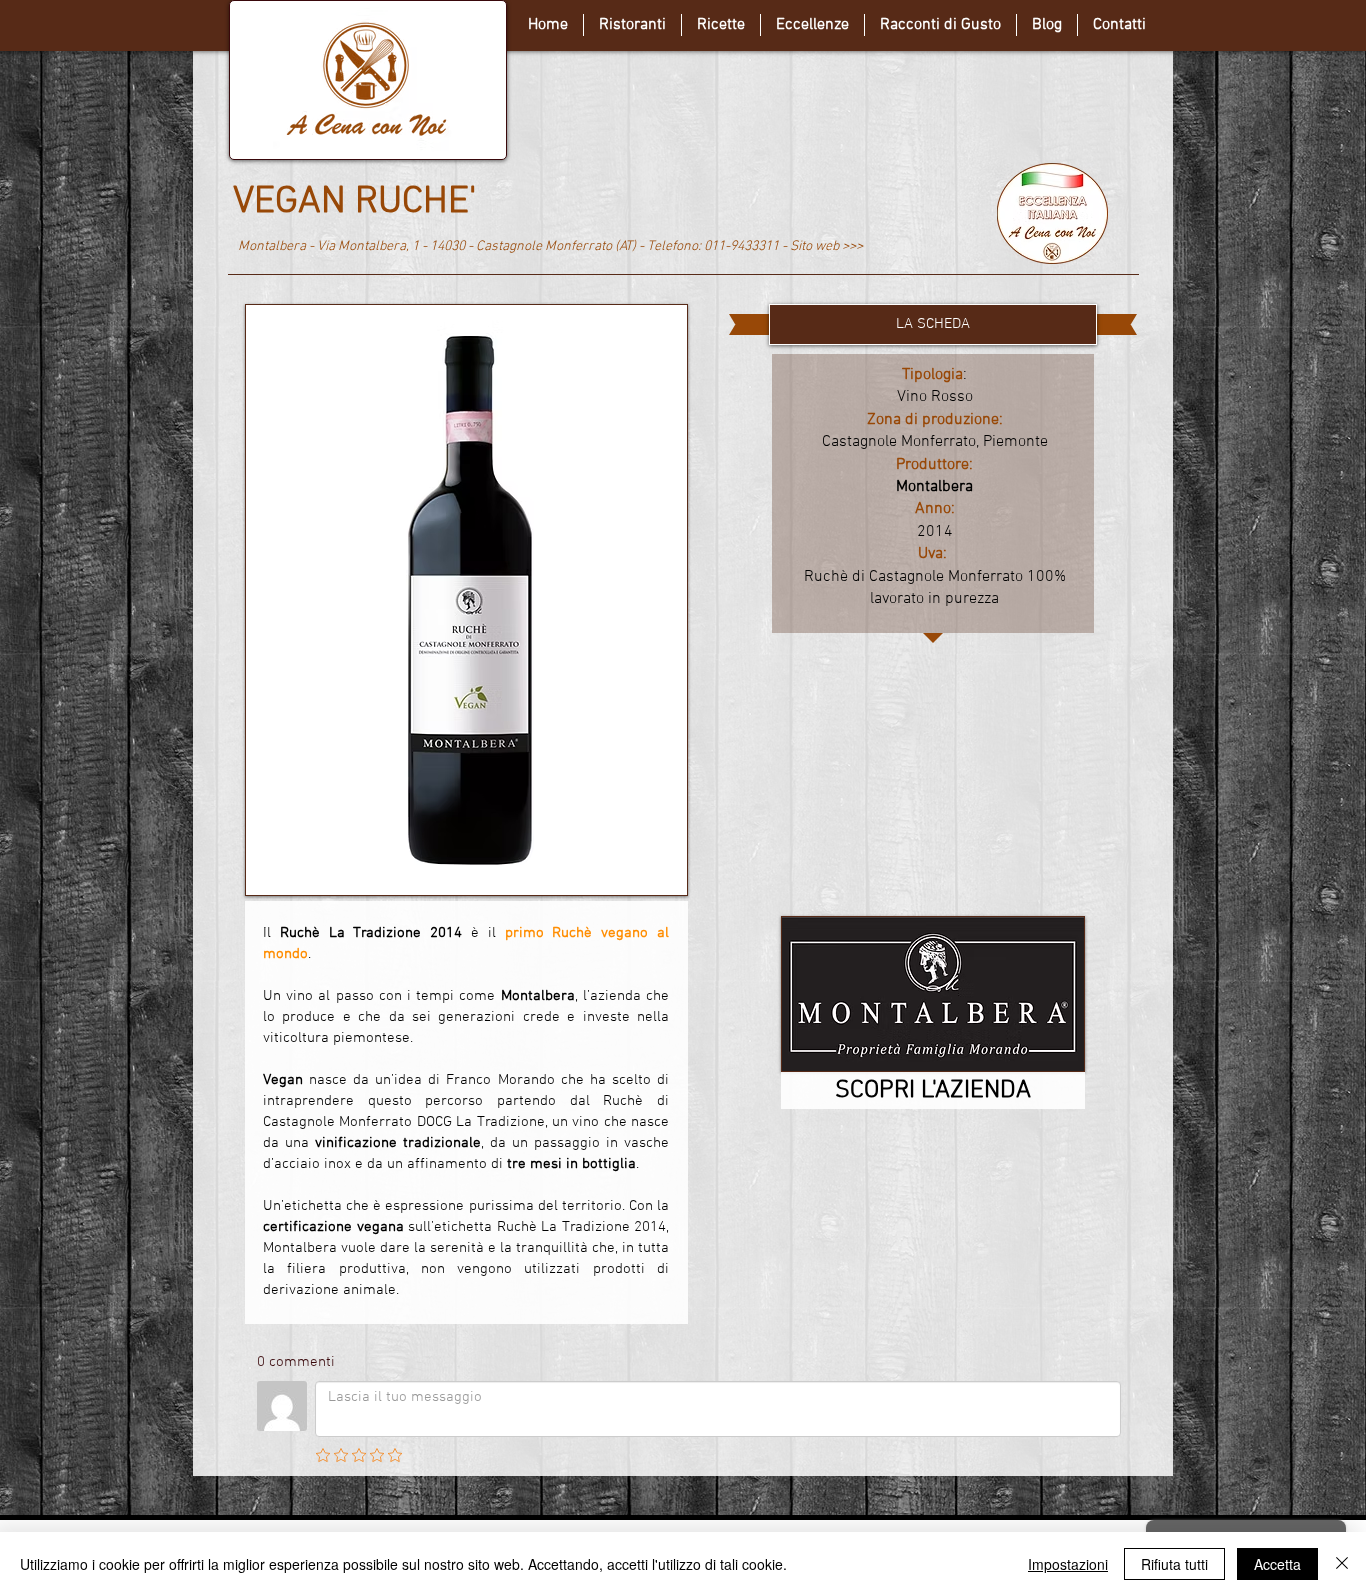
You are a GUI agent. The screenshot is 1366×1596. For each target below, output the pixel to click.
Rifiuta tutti (1174, 1564)
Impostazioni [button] (1068, 1564)
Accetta (1277, 1564)
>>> (852, 246)
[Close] (1342, 1564)
